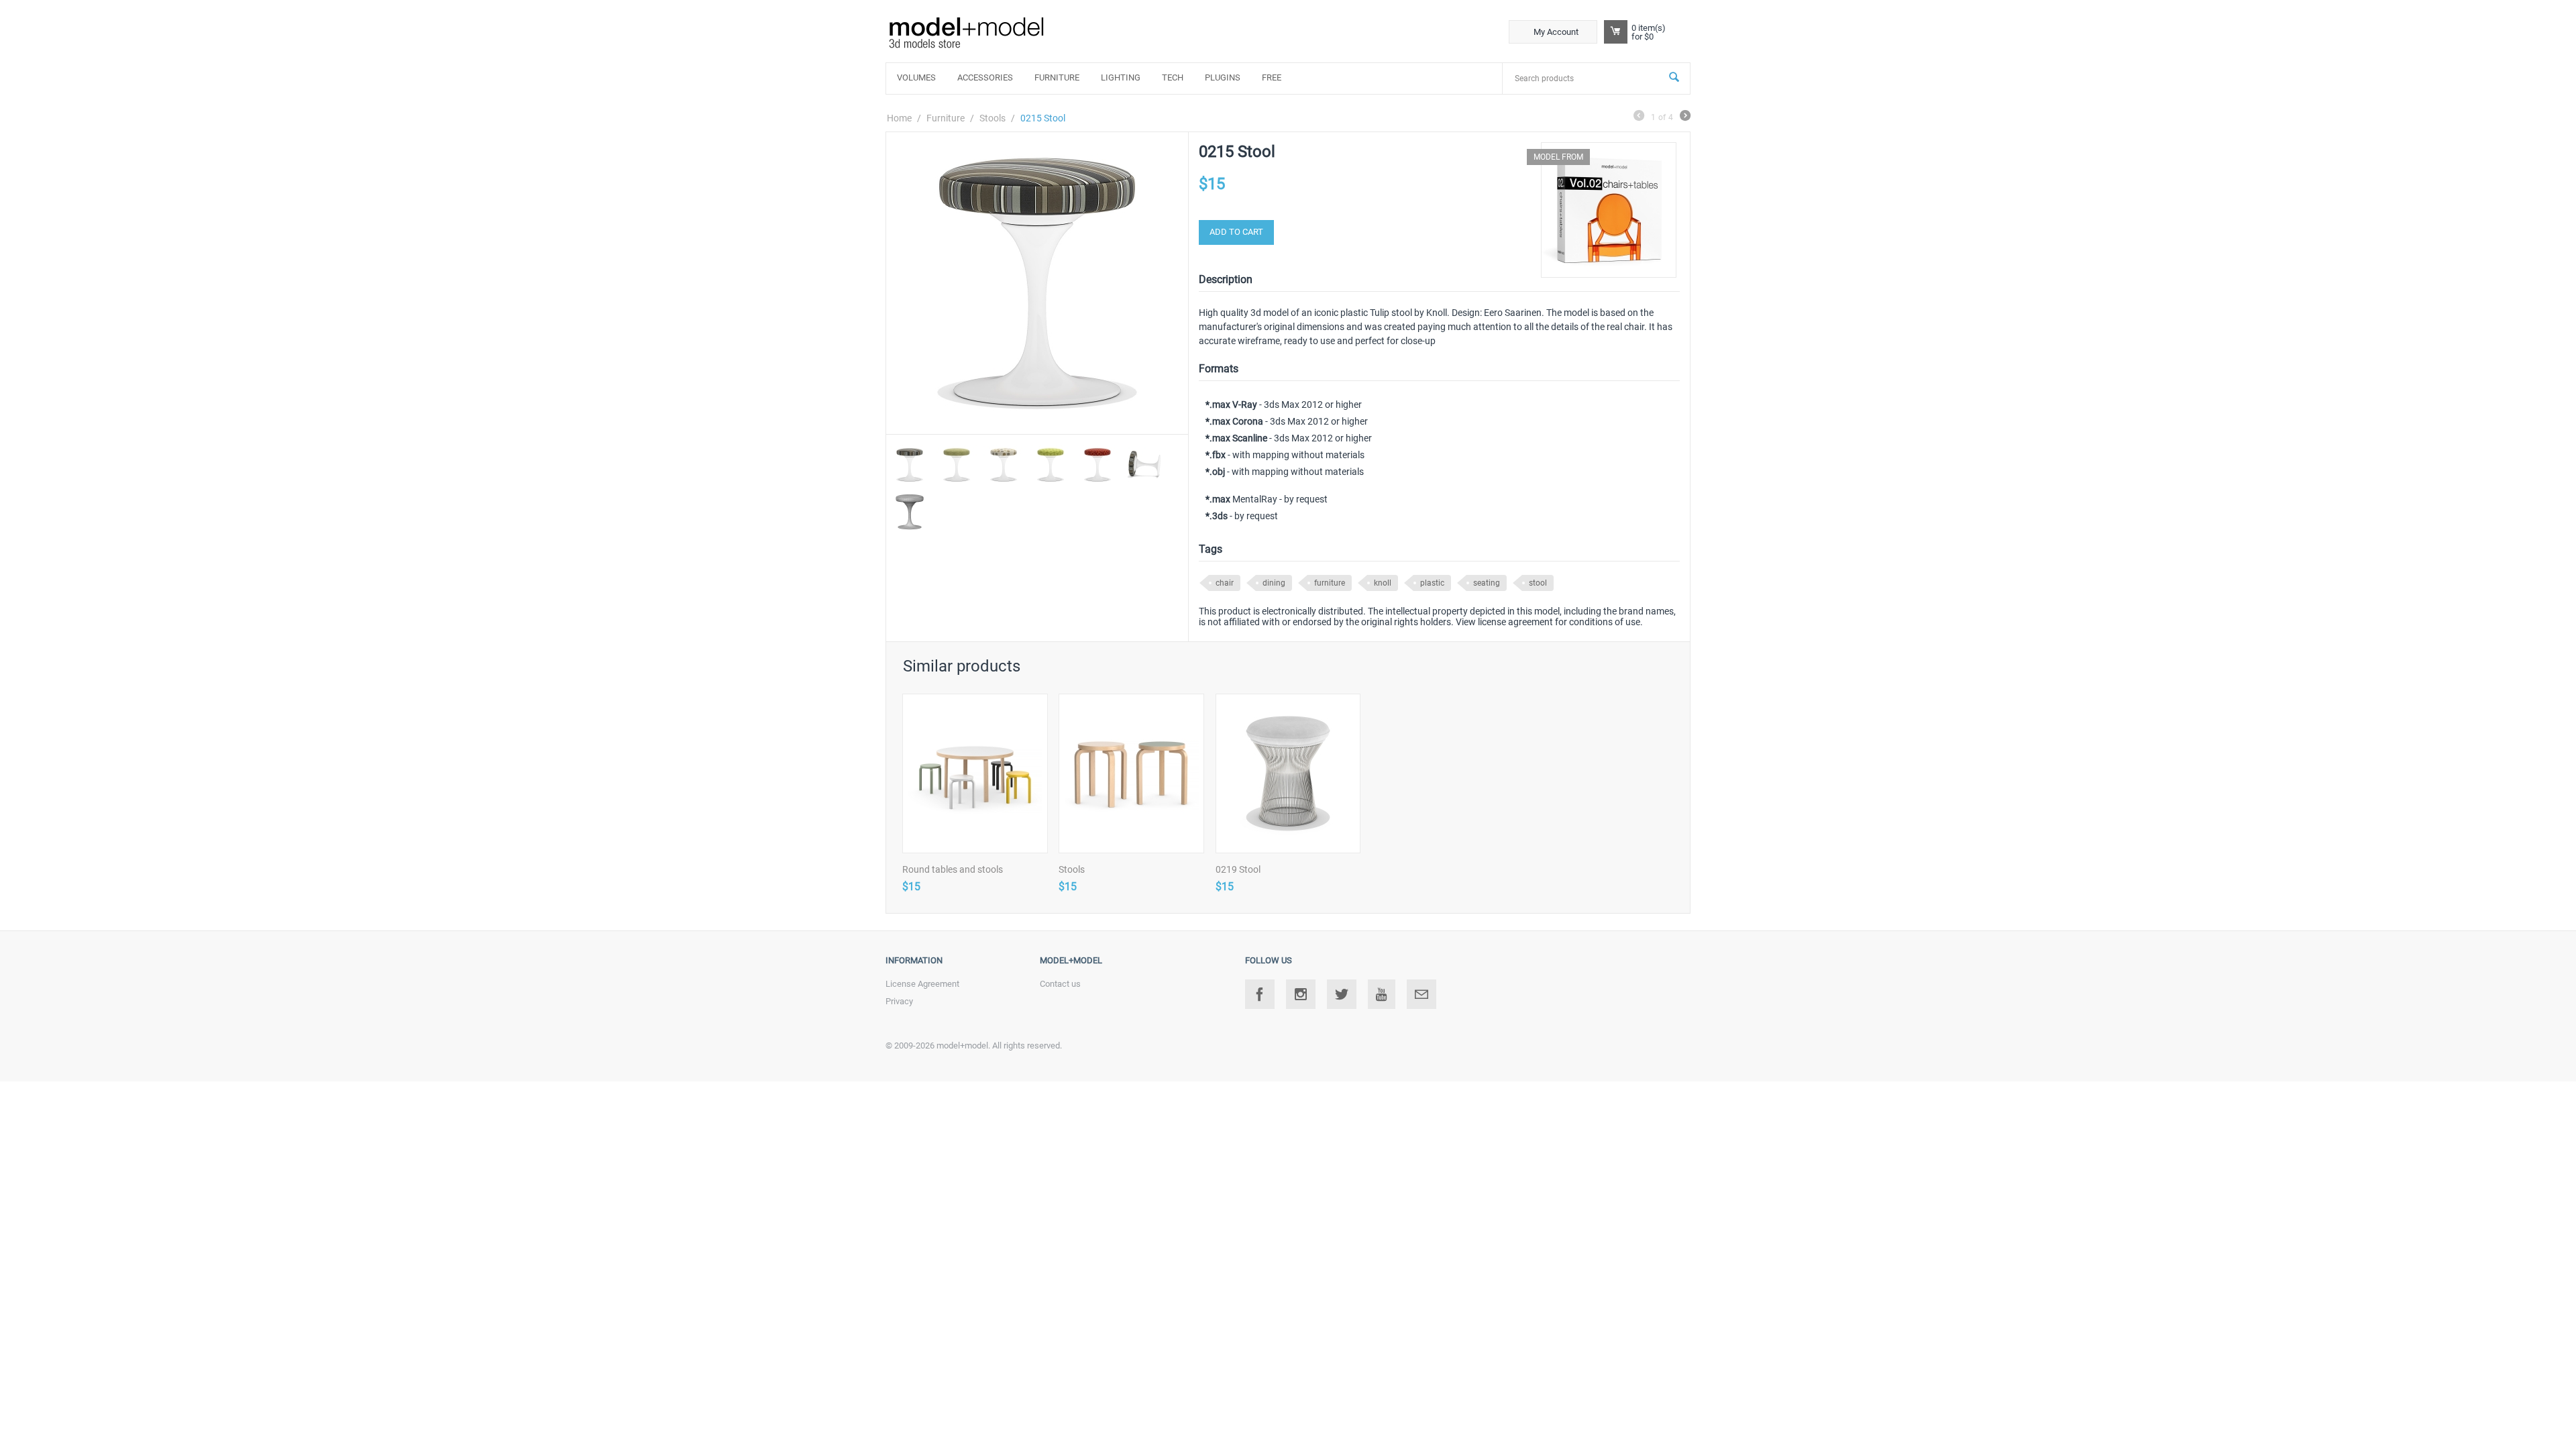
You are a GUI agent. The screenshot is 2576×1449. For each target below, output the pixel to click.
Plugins (1223, 77)
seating (1487, 583)
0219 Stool (1238, 869)
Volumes (916, 77)
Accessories (985, 77)
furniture (1330, 583)
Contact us (1060, 984)
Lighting (1121, 77)
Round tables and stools (953, 869)
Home (899, 118)
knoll (1383, 583)
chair (1225, 583)
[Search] (1674, 78)
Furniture (1057, 77)
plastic (1432, 583)
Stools (992, 118)
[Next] (1685, 117)
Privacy (899, 1001)
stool (1538, 583)
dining (1274, 583)
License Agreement (922, 984)
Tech (1173, 77)
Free (1272, 77)
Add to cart (1236, 232)
